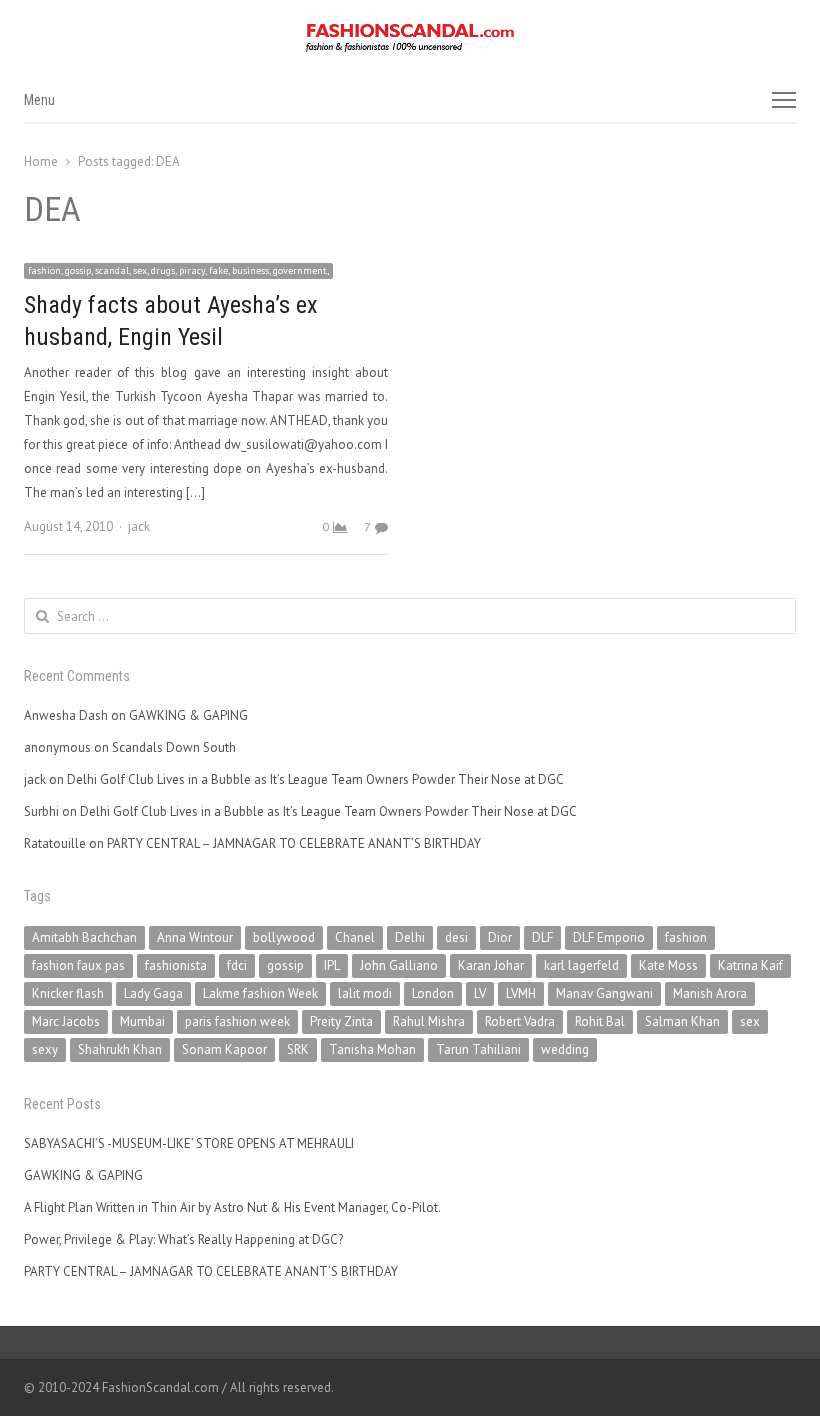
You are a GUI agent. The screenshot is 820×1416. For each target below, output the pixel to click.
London (433, 993)
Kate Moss (668, 965)
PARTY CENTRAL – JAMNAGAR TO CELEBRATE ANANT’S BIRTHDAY (294, 843)
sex (750, 1021)
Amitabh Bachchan (84, 937)
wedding (565, 1049)
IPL (332, 965)
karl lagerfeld (581, 965)
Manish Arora (710, 993)
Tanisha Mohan (372, 1049)
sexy (45, 1049)
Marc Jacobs (66, 1021)
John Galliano (399, 965)
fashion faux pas (78, 965)
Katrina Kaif (750, 965)
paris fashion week (237, 1021)
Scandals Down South (174, 747)
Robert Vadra (520, 1021)
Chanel (355, 937)
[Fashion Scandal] (410, 38)
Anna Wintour (195, 937)
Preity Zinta (341, 1021)
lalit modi (365, 993)
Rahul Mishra (429, 1021)
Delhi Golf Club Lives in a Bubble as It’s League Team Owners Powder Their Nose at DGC (315, 779)
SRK (298, 1049)
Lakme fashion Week (260, 993)
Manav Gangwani (604, 993)
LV (480, 993)
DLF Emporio (609, 937)
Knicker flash (68, 993)
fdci (237, 965)
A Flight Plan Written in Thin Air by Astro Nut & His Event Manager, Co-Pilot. (232, 1207)
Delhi (410, 937)
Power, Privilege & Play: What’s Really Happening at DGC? (183, 1239)
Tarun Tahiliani (478, 1049)
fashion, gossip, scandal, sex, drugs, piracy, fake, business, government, (178, 270)
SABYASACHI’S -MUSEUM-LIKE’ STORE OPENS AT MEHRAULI (189, 1143)
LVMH (521, 993)
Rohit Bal (600, 1021)
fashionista (176, 965)
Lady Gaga (153, 993)
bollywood (284, 937)
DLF (542, 937)
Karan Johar (491, 965)
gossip (285, 965)
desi (456, 937)
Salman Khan (682, 1021)
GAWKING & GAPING (188, 715)
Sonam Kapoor (224, 1049)
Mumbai (142, 1021)
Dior (500, 937)
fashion (686, 937)
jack (139, 526)
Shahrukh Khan (120, 1049)
